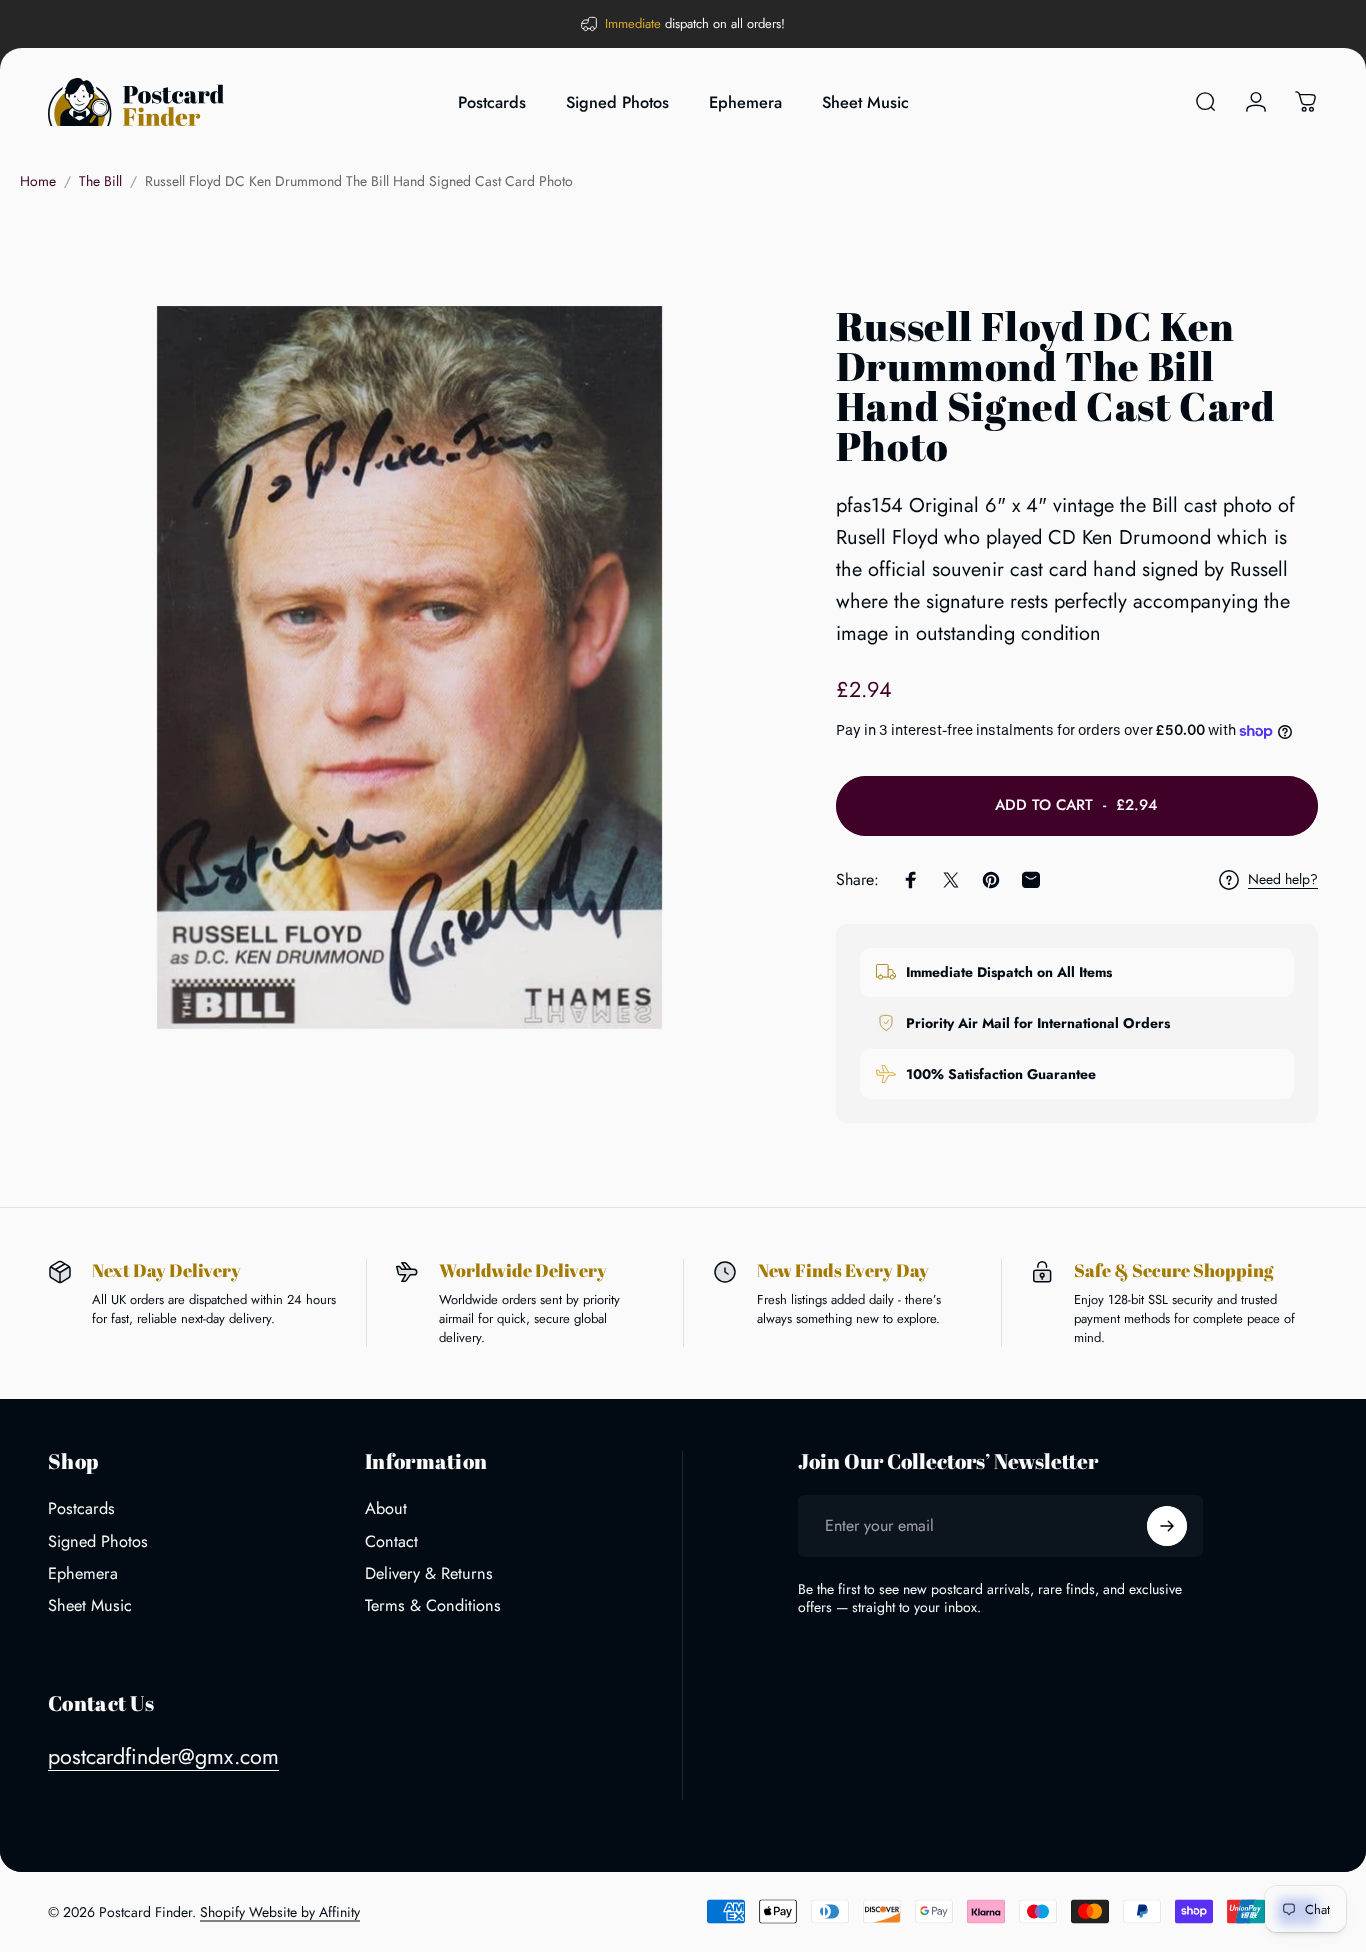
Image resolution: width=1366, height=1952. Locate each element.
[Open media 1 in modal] (409, 667)
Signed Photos (98, 1542)
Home (38, 181)
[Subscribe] (1167, 1526)
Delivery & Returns (429, 1574)
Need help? (1283, 880)
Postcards (81, 1509)
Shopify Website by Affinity (280, 1912)
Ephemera (83, 1574)
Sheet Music (90, 1606)
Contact (391, 1542)
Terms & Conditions (433, 1606)
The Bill (100, 181)
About (386, 1509)
